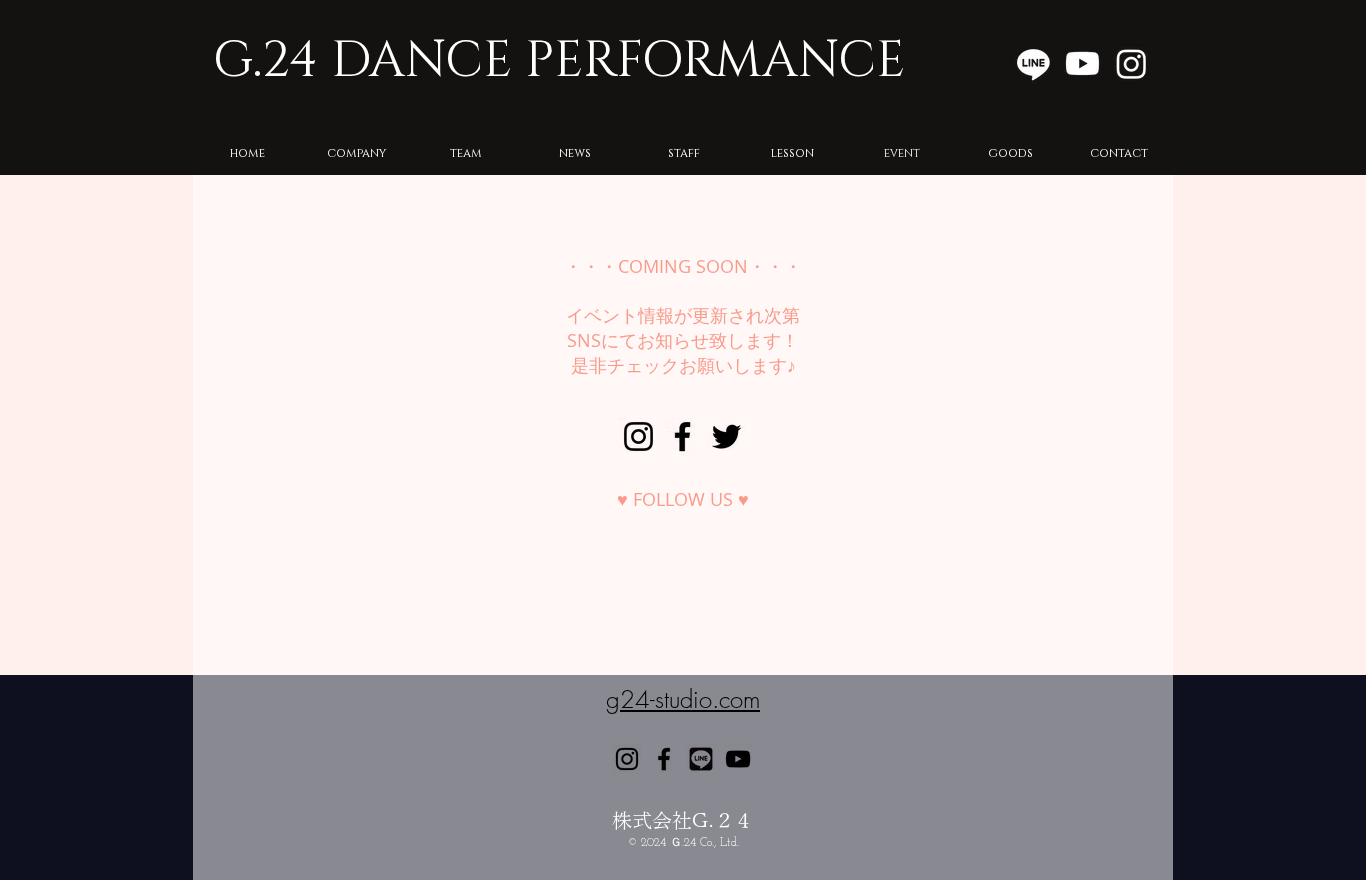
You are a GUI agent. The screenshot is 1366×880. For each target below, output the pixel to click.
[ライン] (1033, 63)
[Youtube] (1082, 63)
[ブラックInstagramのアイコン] (638, 436)
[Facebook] (664, 759)
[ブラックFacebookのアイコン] (682, 436)
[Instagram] (1131, 63)
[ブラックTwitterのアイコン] (726, 436)
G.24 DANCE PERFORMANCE (559, 61)
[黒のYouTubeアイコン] (738, 759)
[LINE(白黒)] (701, 759)
